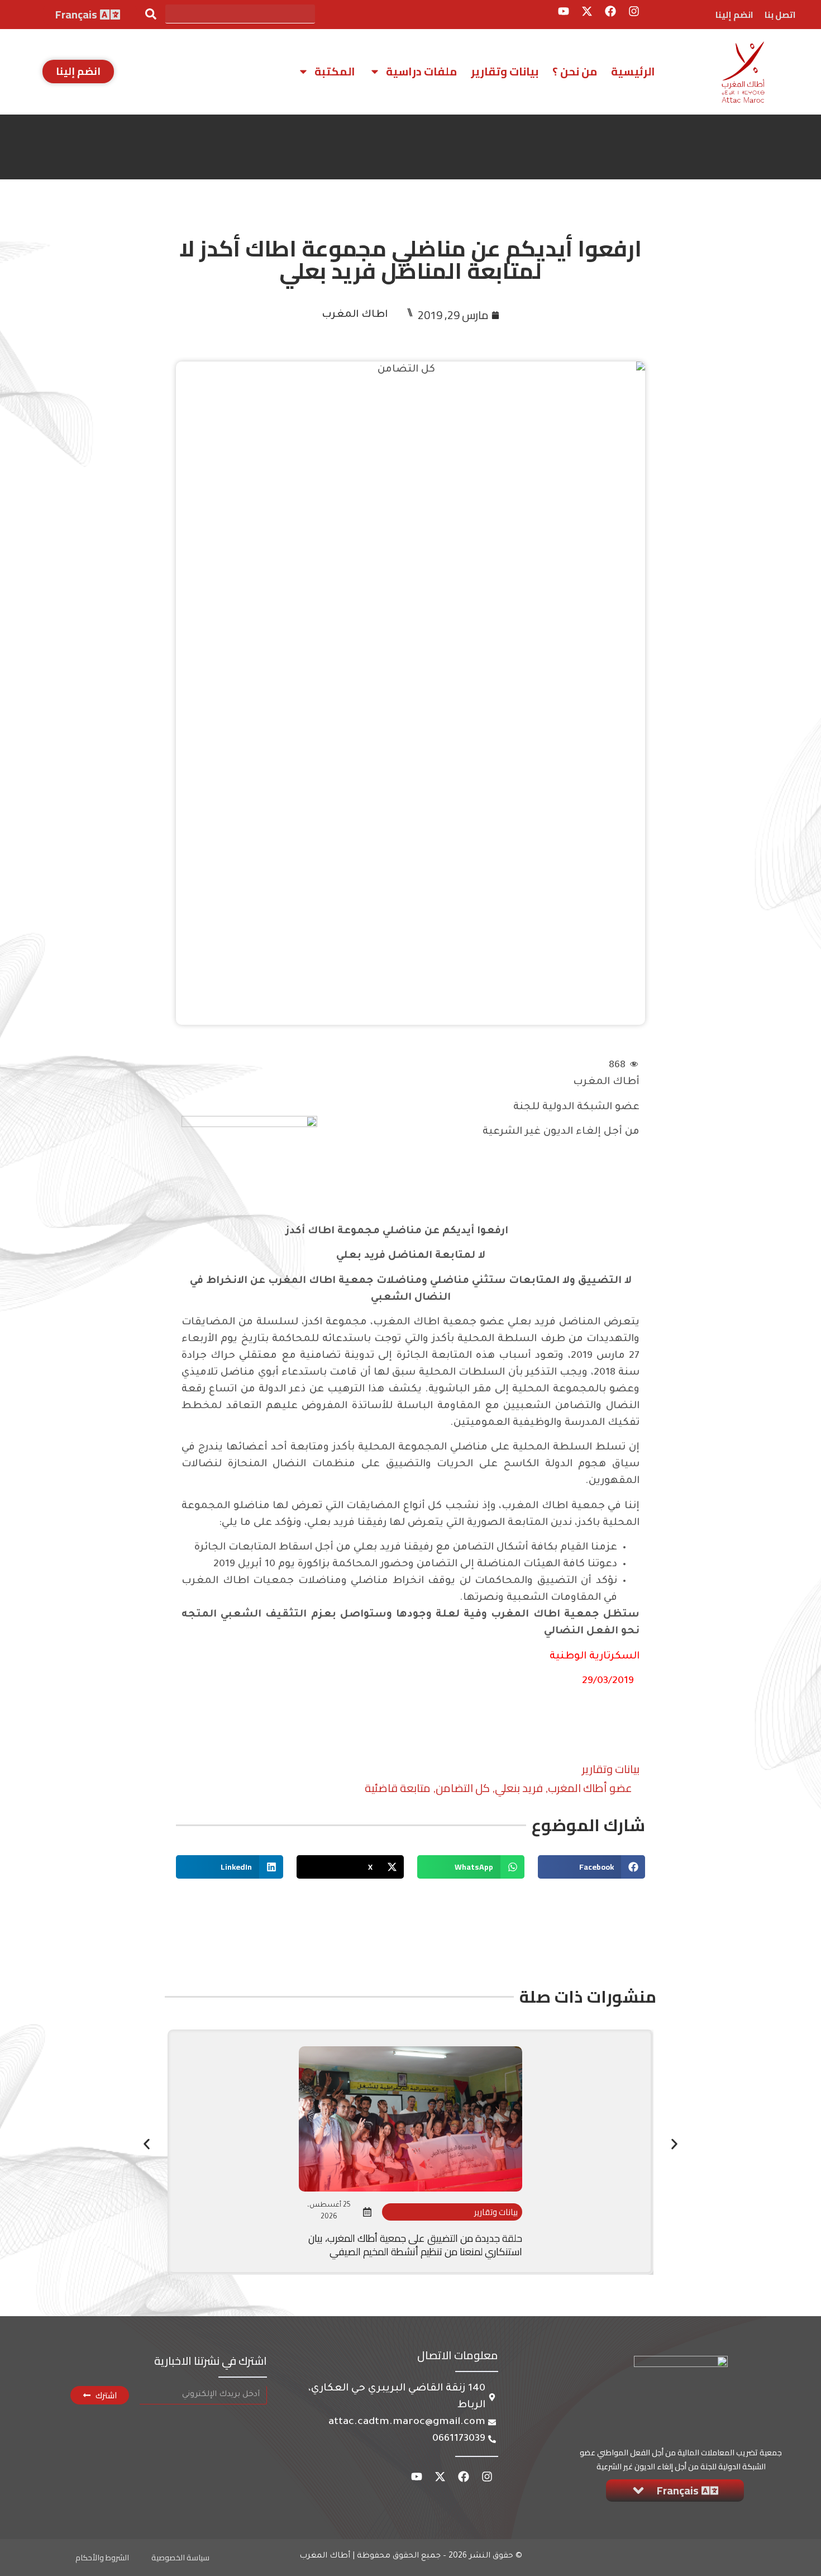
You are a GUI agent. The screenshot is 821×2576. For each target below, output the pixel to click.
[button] (591, 1867)
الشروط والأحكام (102, 2558)
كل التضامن (463, 1788)
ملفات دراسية (421, 71)
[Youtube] (564, 11)
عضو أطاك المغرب (590, 1788)
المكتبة (335, 71)
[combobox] (240, 14)
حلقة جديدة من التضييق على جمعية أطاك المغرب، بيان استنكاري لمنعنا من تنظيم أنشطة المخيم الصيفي (415, 2245)
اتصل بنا (780, 15)
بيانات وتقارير (505, 71)
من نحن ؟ (575, 71)
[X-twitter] (587, 11)
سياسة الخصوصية (180, 2558)
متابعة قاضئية (398, 1788)
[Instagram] (634, 11)
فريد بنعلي (519, 1788)
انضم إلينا (734, 15)
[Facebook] (610, 11)
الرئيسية (633, 71)
